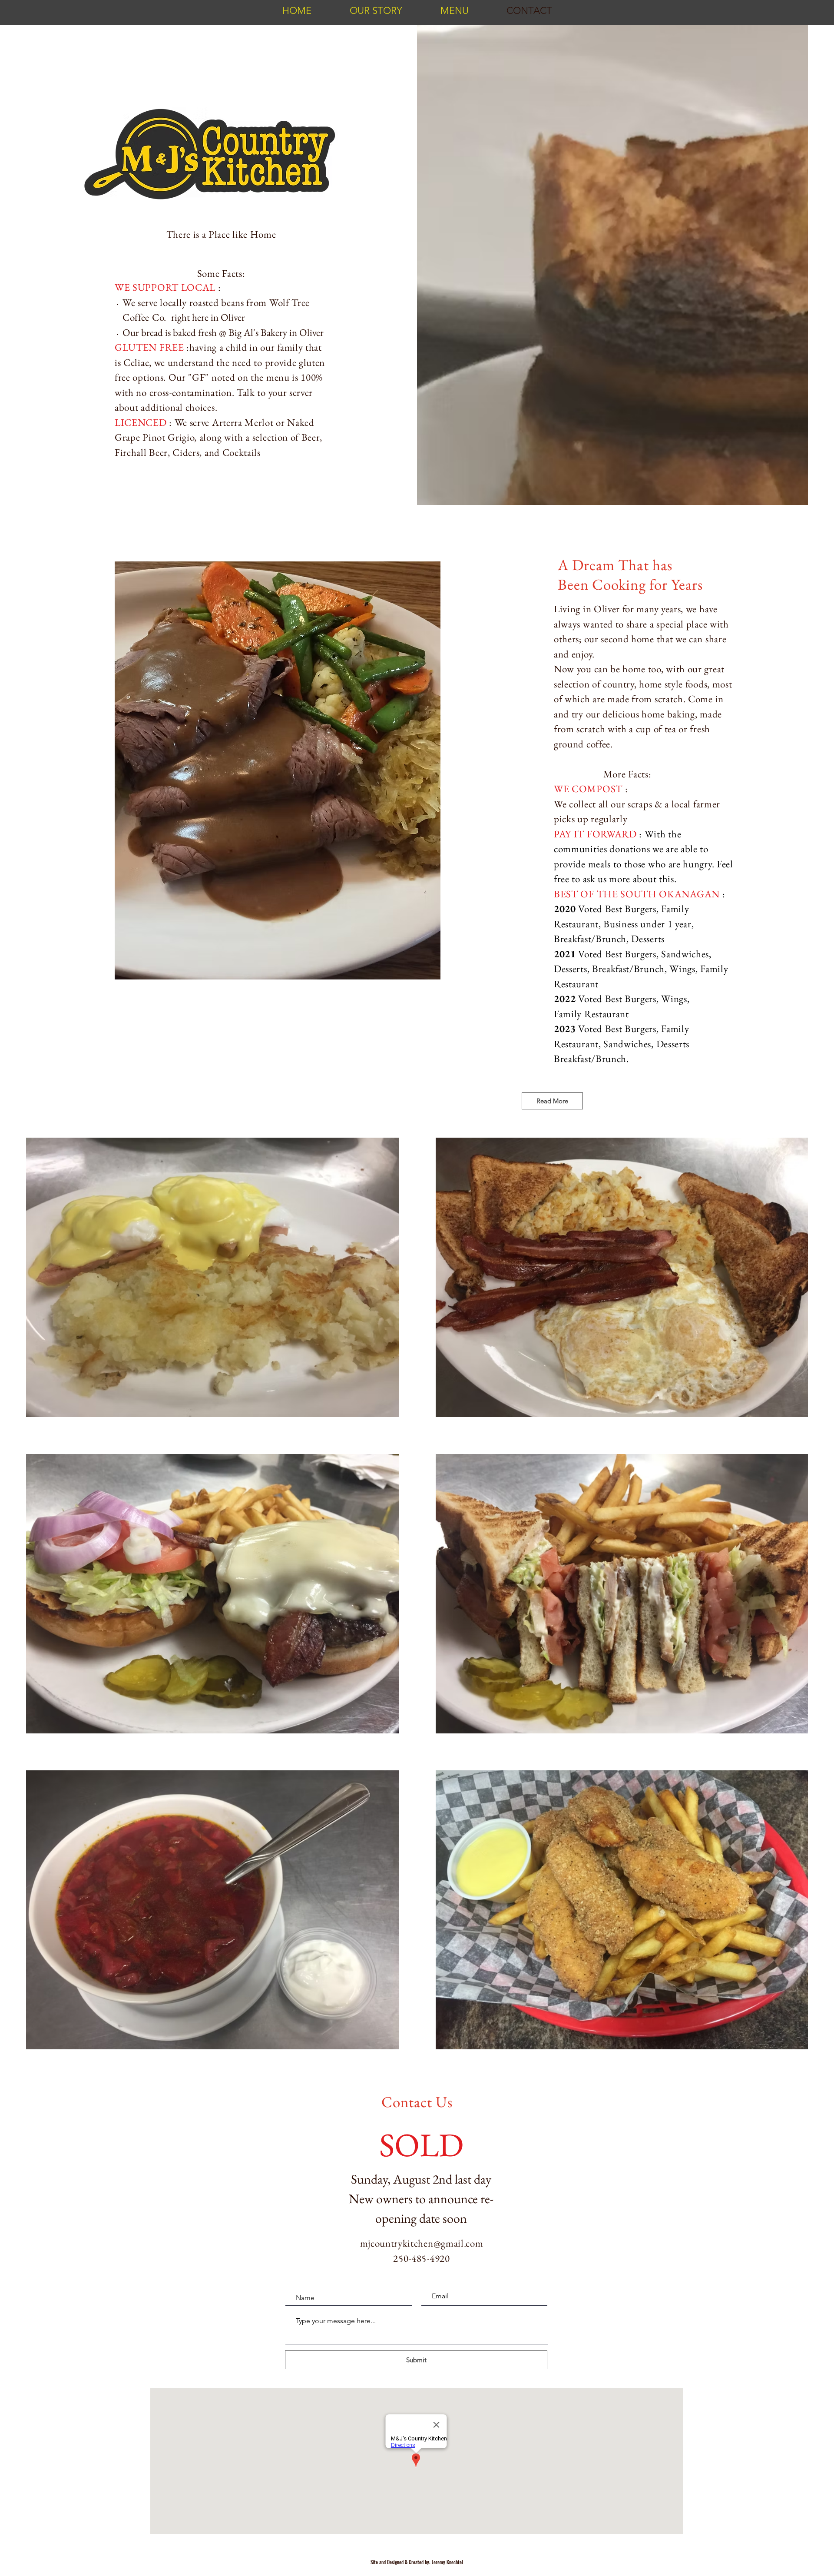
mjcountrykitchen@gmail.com (422, 2243)
